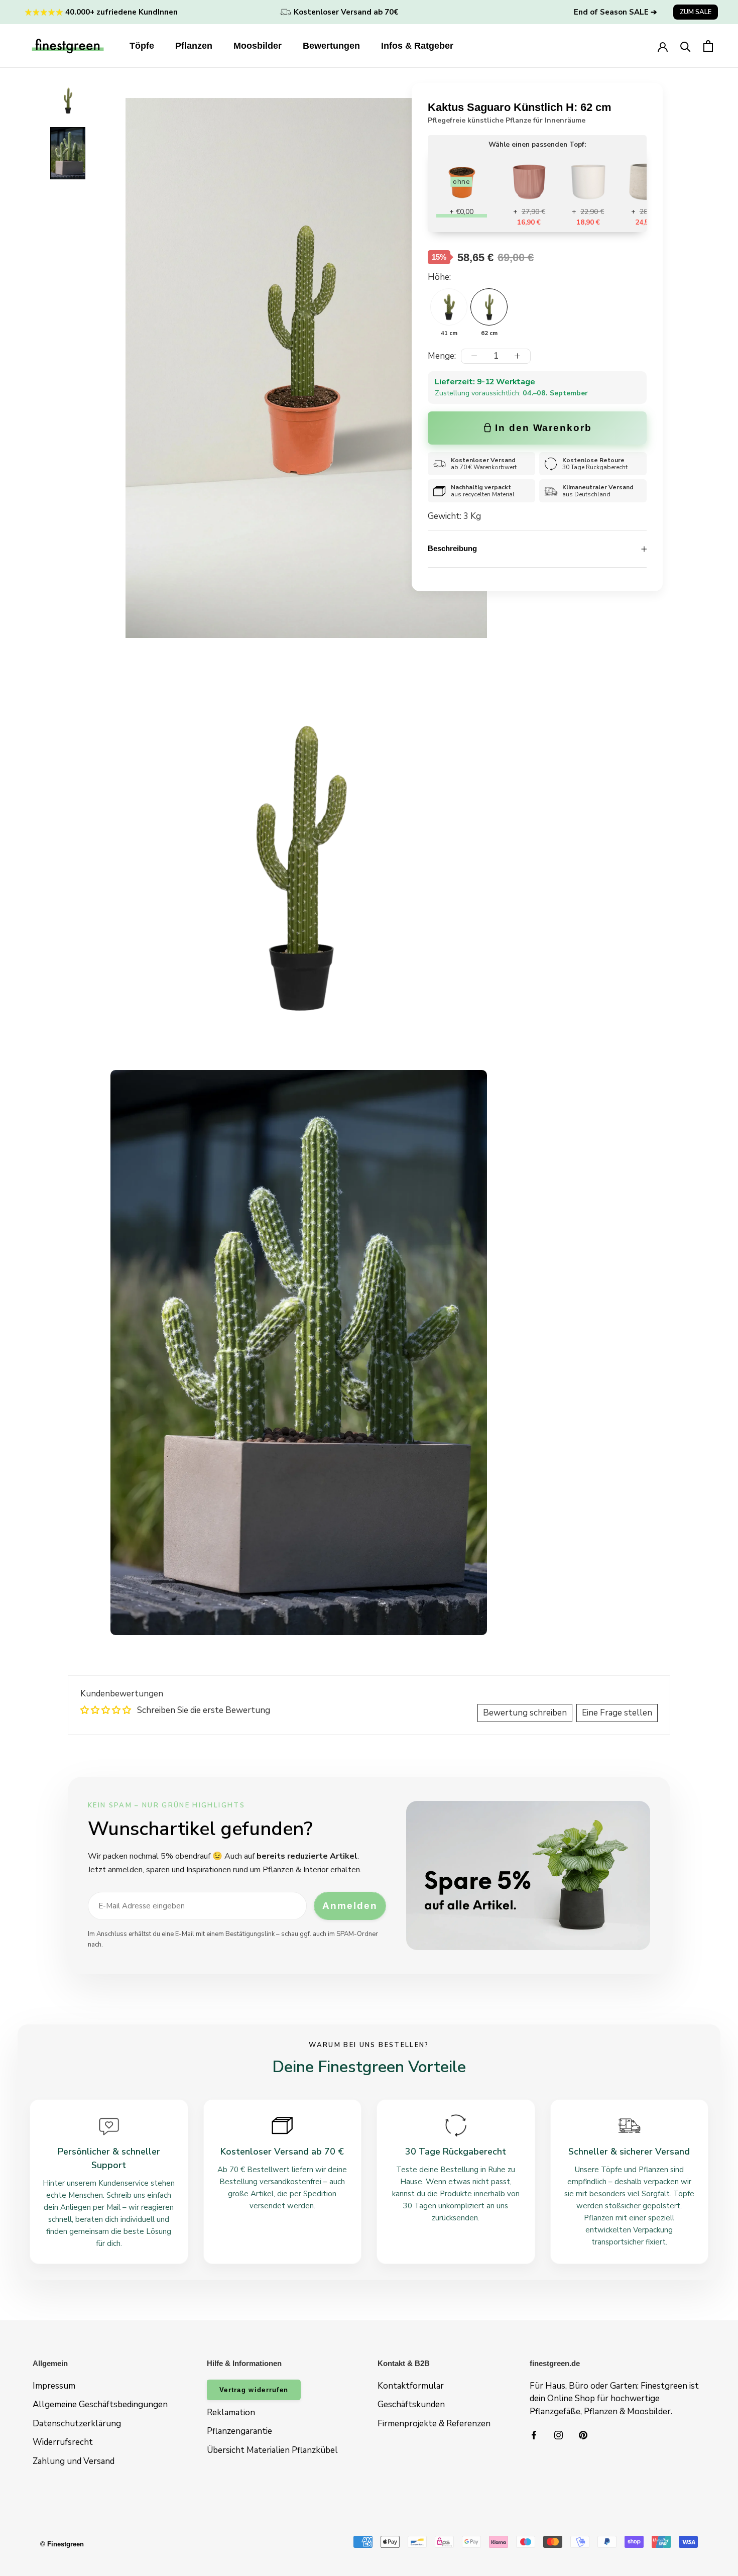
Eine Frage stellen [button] (617, 1713)
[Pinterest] (583, 2434)
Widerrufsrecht (63, 2442)
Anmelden (350, 1906)
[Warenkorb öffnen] (708, 46)
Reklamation (231, 2412)
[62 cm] (489, 307)
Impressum (54, 2386)
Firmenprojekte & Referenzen (434, 2424)
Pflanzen (194, 46)
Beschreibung (452, 548)
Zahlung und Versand (74, 2461)
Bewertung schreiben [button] (525, 1713)
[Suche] (686, 46)
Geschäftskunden (411, 2404)
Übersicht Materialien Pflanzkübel (272, 2450)
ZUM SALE (696, 12)
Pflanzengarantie (239, 2431)
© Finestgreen (62, 2544)
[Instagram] (559, 2434)
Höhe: (439, 277)
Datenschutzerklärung (77, 2424)
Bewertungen (331, 46)
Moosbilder (258, 46)
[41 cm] (449, 307)
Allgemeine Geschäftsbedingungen (100, 2404)
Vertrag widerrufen (254, 2390)
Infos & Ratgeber (417, 46)
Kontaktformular (411, 2386)
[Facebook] (534, 2434)
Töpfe (142, 46)
